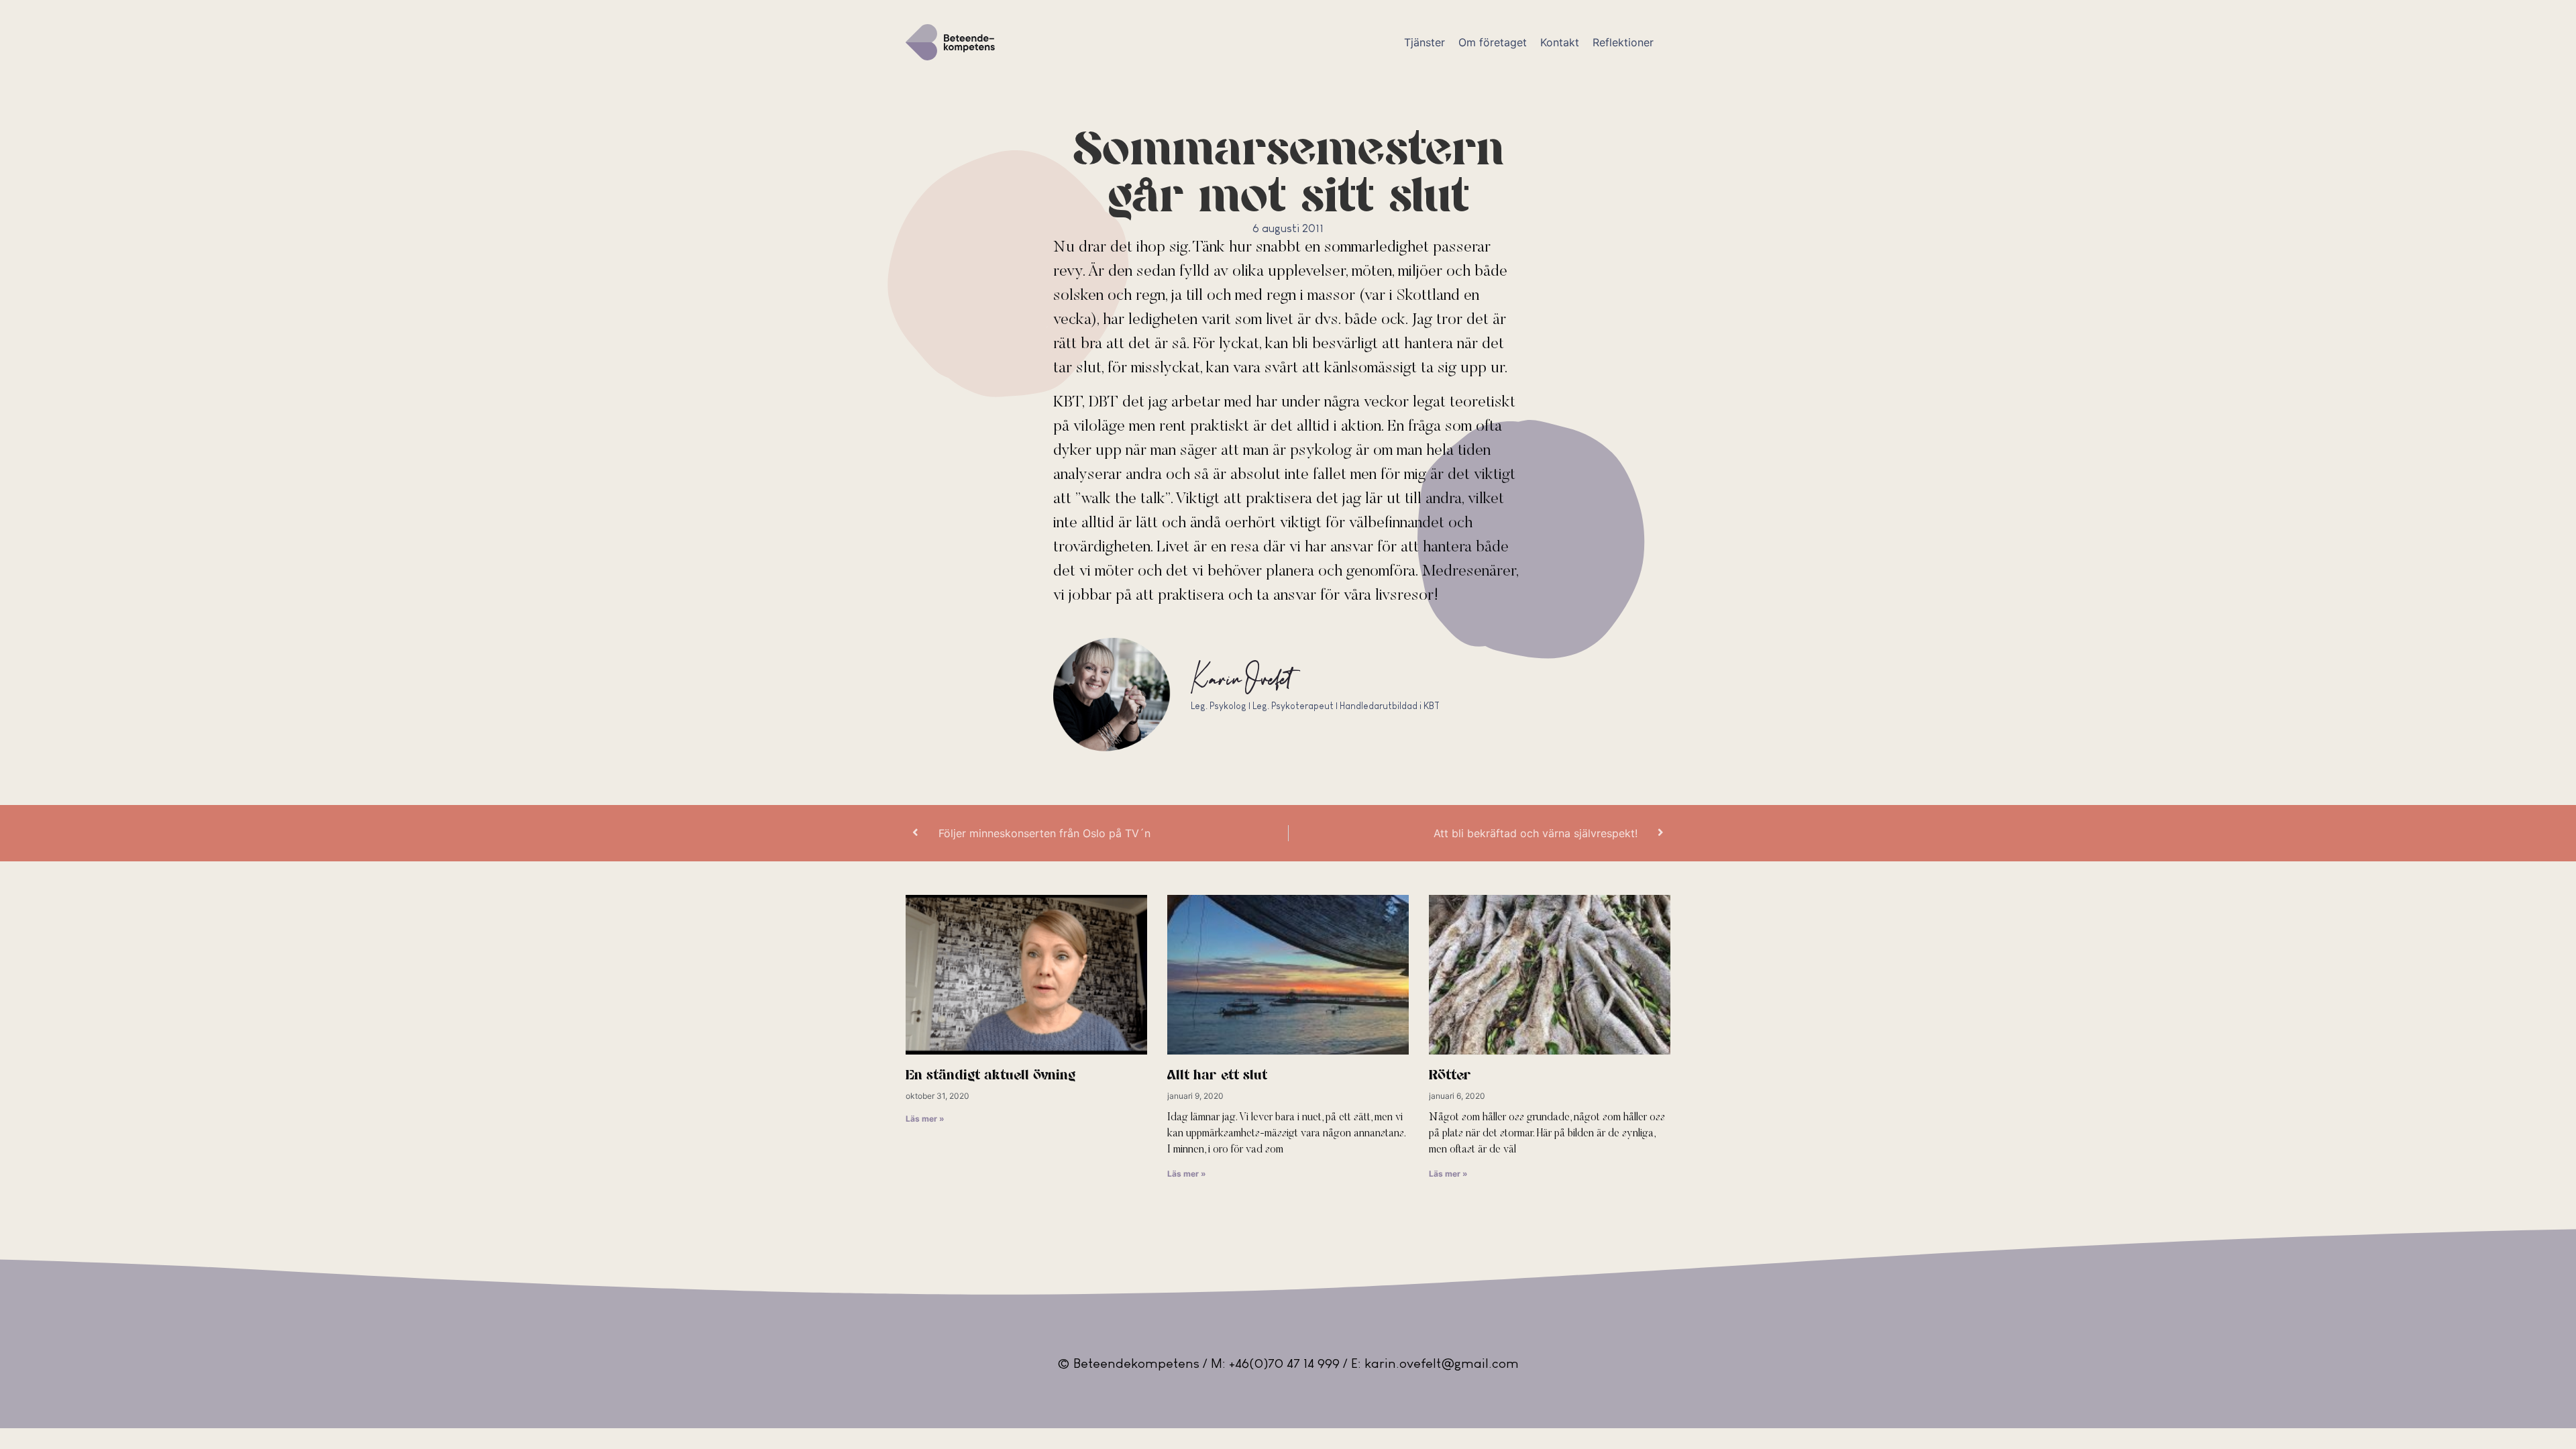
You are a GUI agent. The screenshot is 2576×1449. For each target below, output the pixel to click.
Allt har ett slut (1217, 1076)
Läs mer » (925, 1119)
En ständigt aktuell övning (990, 1076)
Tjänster (1425, 42)
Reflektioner (1623, 42)
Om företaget (1493, 42)
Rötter (1450, 1076)
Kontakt (1560, 42)
